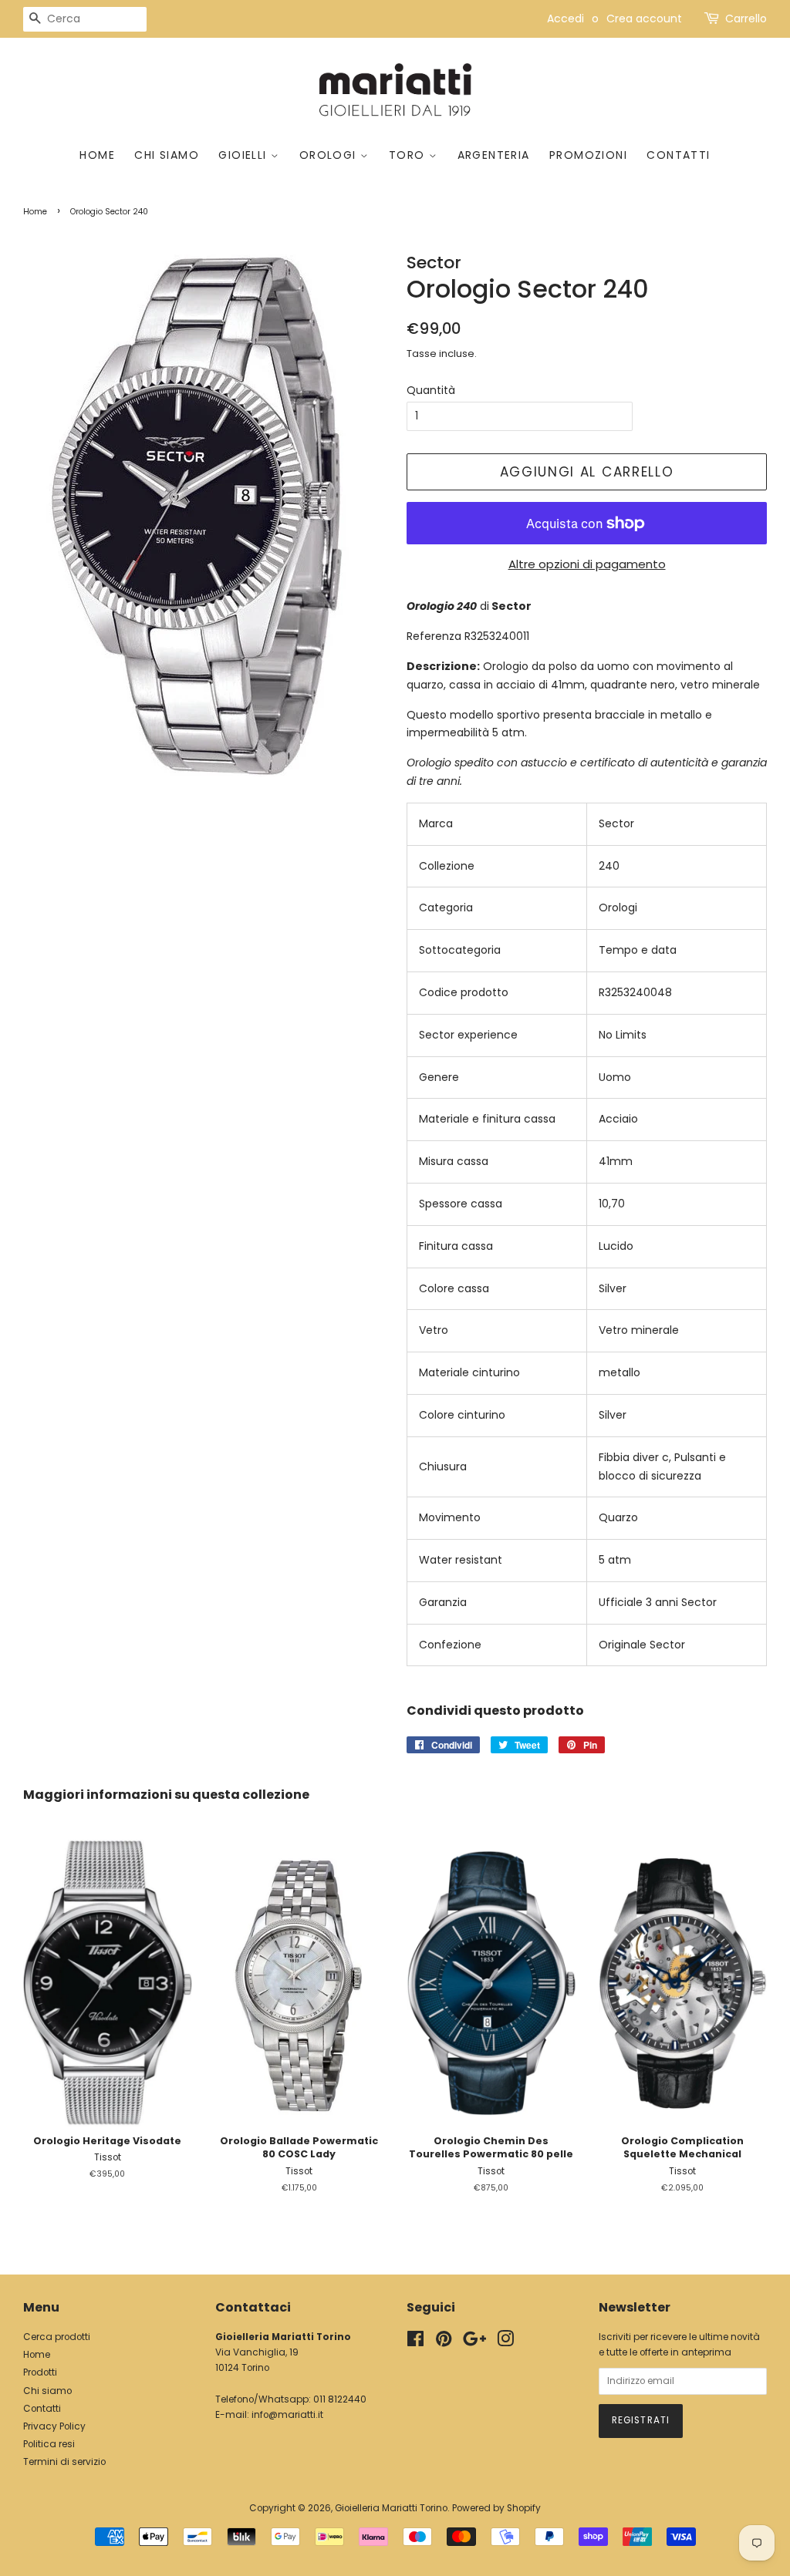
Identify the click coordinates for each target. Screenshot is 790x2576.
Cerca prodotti (57, 2337)
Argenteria (494, 155)
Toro (409, 155)
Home (97, 155)
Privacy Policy (54, 2426)
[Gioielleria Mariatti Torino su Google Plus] (474, 2342)
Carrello (746, 19)
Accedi (565, 19)
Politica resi (49, 2444)
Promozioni (588, 155)
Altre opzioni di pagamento (587, 564)
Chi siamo (167, 155)
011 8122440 (340, 2399)
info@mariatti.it (287, 2415)
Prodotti (40, 2372)
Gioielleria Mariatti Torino (391, 2508)
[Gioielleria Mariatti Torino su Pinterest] (444, 2342)
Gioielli (245, 155)
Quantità (431, 390)
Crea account (644, 19)
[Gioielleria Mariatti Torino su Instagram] (505, 2342)
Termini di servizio (64, 2462)
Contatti (678, 155)
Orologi (330, 155)
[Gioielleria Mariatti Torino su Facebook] (415, 2342)
